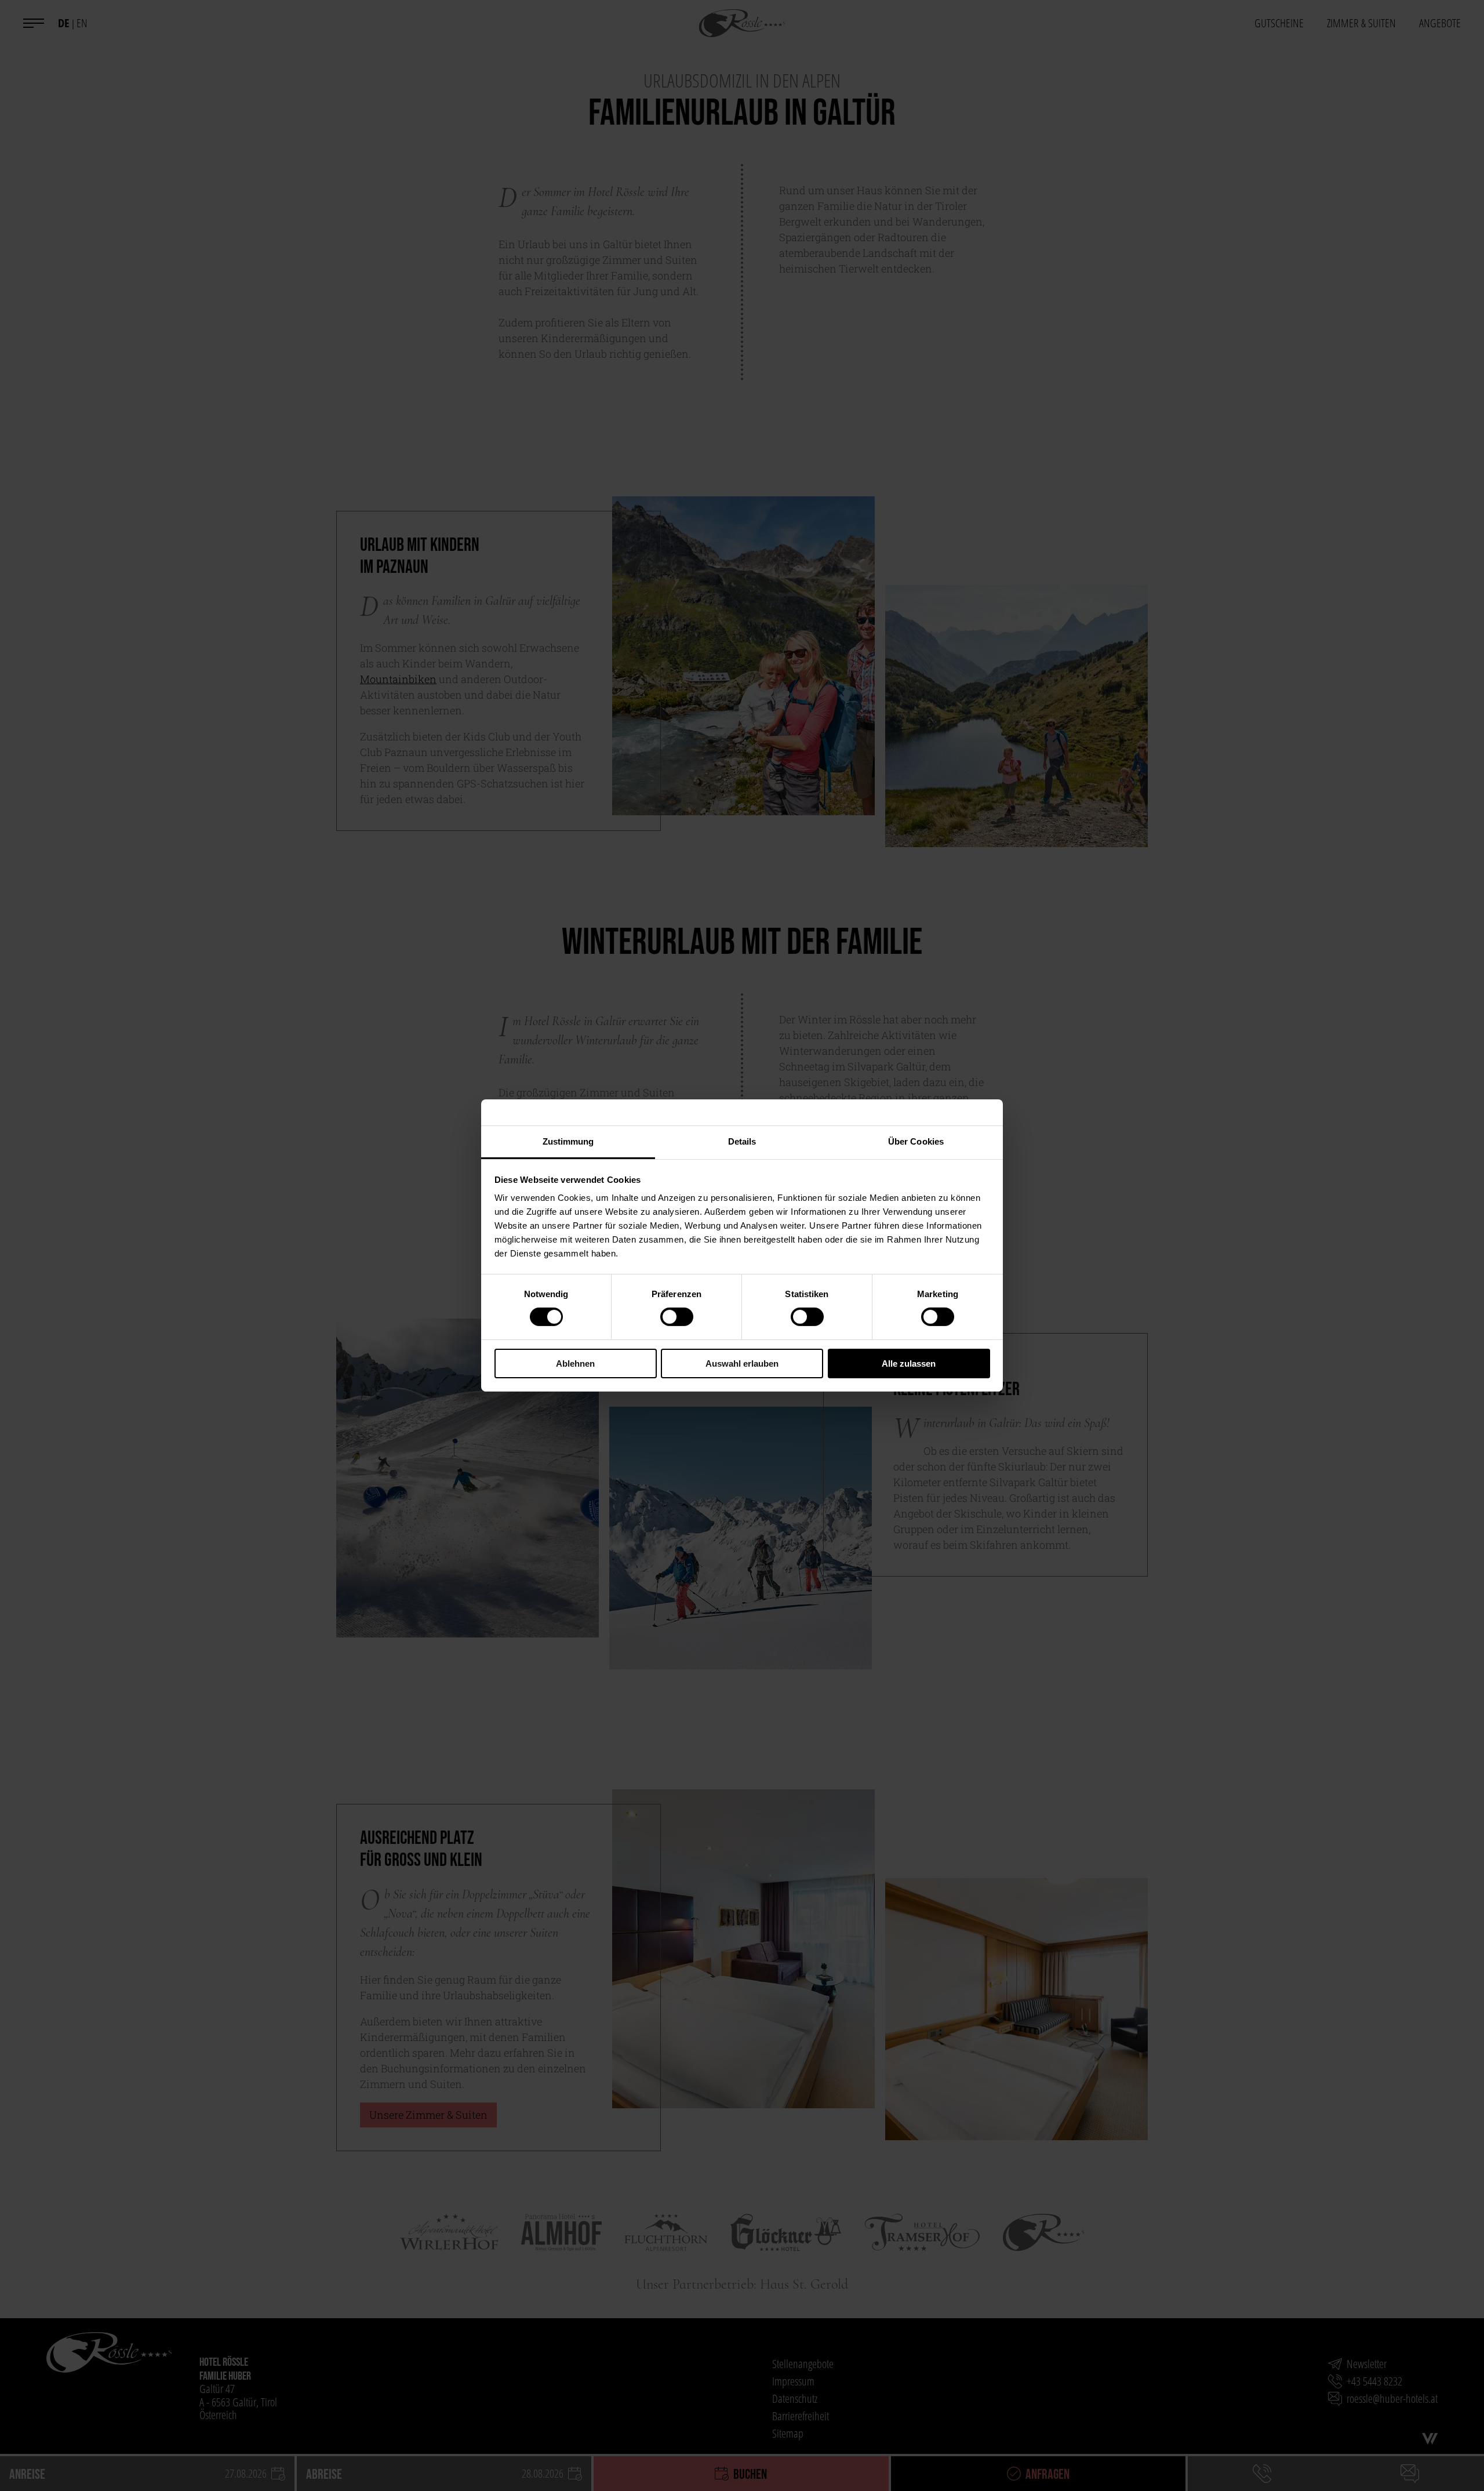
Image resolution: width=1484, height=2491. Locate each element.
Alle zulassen (909, 1363)
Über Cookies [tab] (916, 1141)
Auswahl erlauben (742, 1363)
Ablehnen (575, 1363)
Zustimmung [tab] (568, 1141)
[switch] (677, 1317)
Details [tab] (742, 1141)
